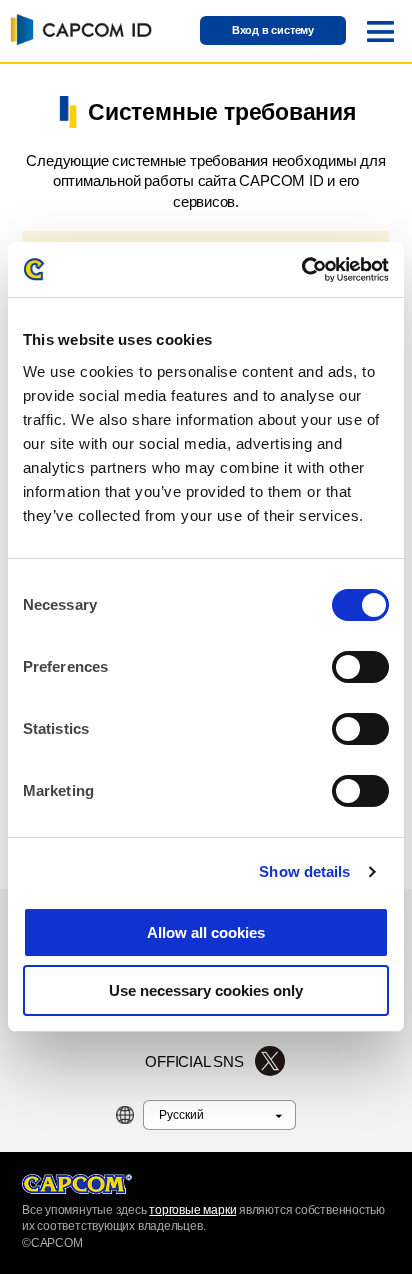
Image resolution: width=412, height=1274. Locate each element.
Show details (304, 871)
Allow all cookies (206, 932)
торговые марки (192, 1209)
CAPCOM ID (78, 29)
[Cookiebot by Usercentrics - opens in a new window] (301, 269)
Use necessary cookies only (206, 990)
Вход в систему (273, 30)
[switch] (360, 667)
